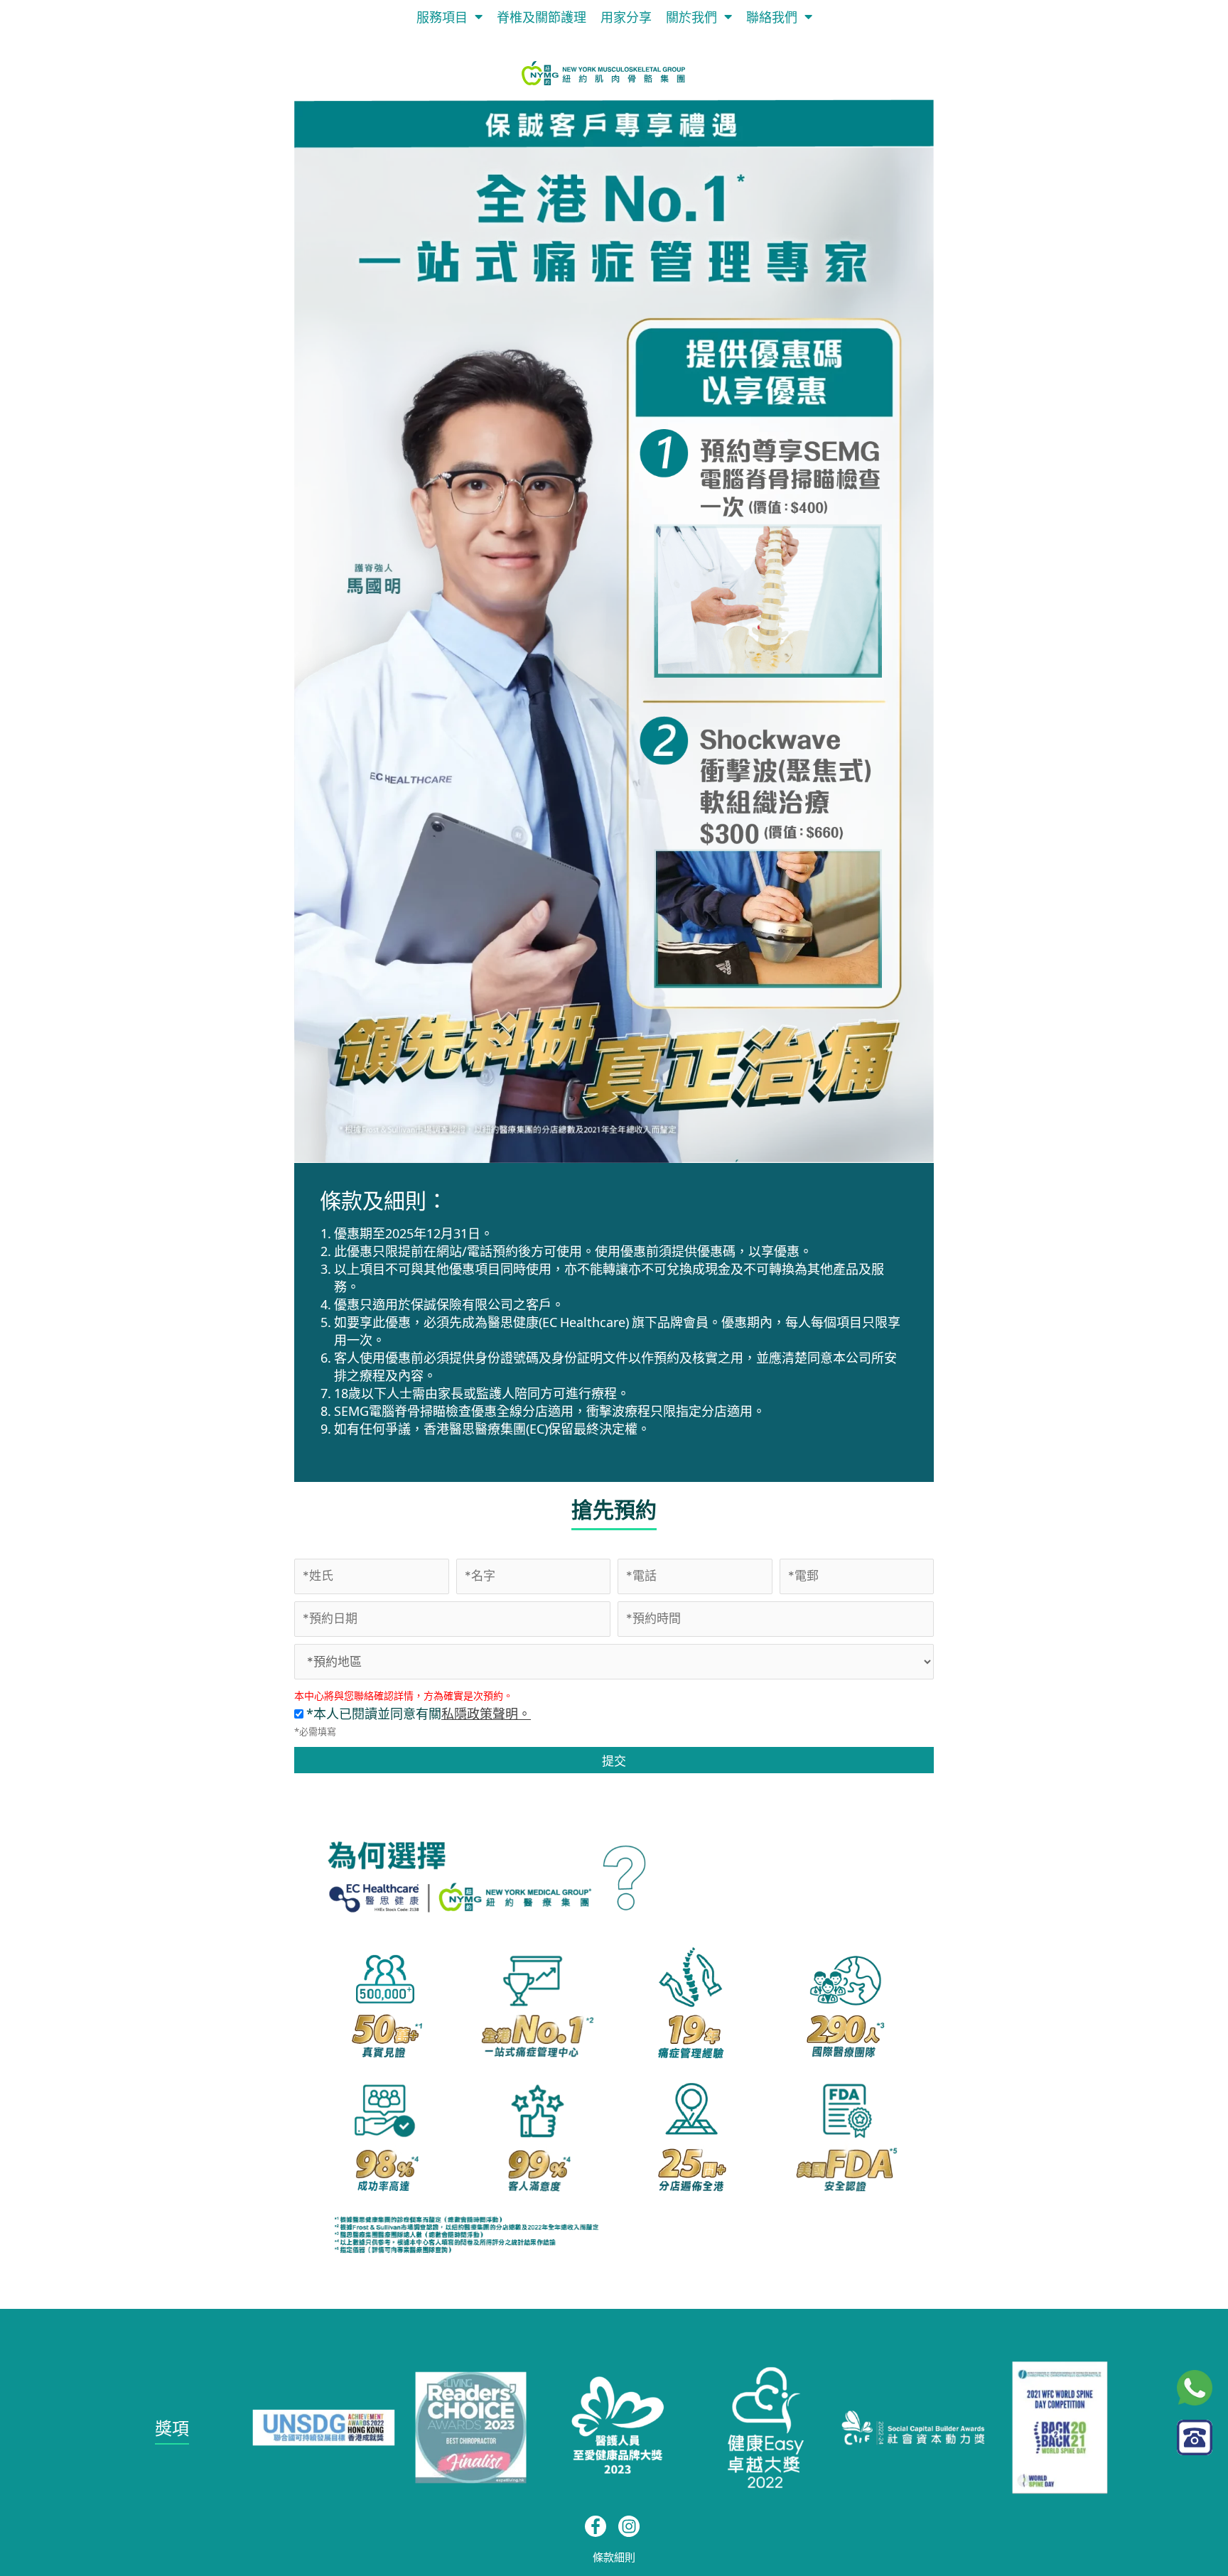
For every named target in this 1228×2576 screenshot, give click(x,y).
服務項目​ (442, 16)
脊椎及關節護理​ (542, 16)
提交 (614, 1760)
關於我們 (691, 16)
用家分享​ (626, 16)
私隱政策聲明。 (486, 1713)
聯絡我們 (772, 16)
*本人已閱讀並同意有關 (417, 1713)
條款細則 (614, 2556)
